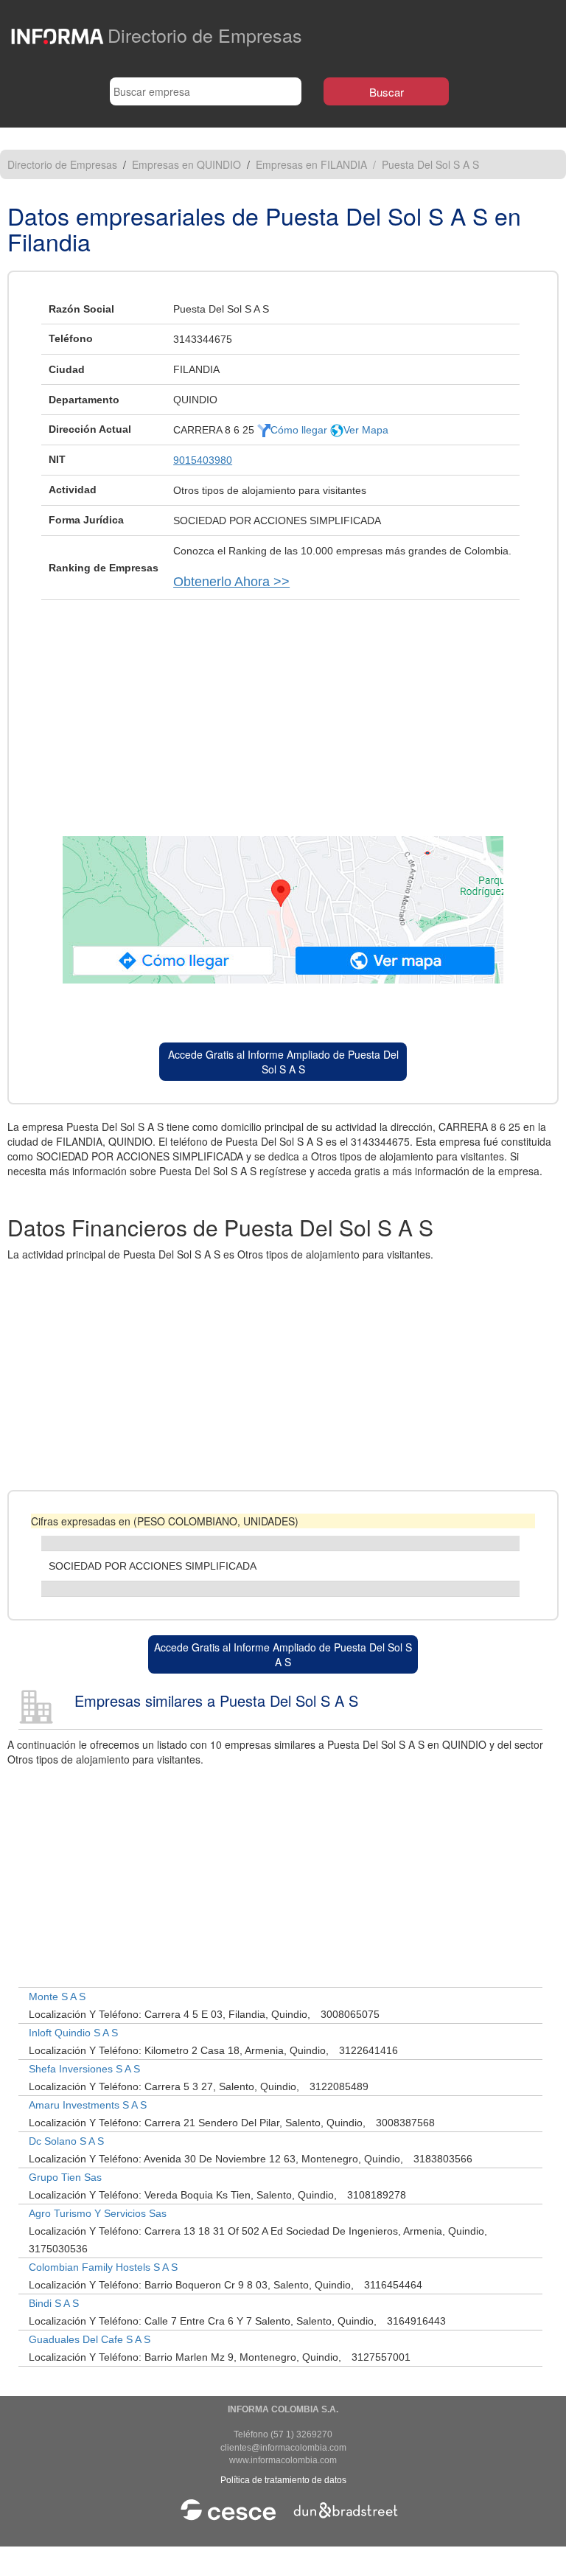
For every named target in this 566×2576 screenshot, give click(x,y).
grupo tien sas (65, 2177)
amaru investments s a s (88, 2105)
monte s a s (57, 1997)
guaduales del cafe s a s (90, 2339)
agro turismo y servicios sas (98, 2213)
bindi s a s (54, 2303)
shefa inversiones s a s (84, 2069)
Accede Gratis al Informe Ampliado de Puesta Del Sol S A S (283, 1062)
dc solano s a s (66, 2141)
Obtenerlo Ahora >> (231, 582)
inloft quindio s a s (73, 2033)
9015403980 (203, 460)
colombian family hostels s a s (103, 2267)
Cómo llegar (300, 430)
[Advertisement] (283, 711)
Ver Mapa (366, 430)
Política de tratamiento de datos (283, 2480)
